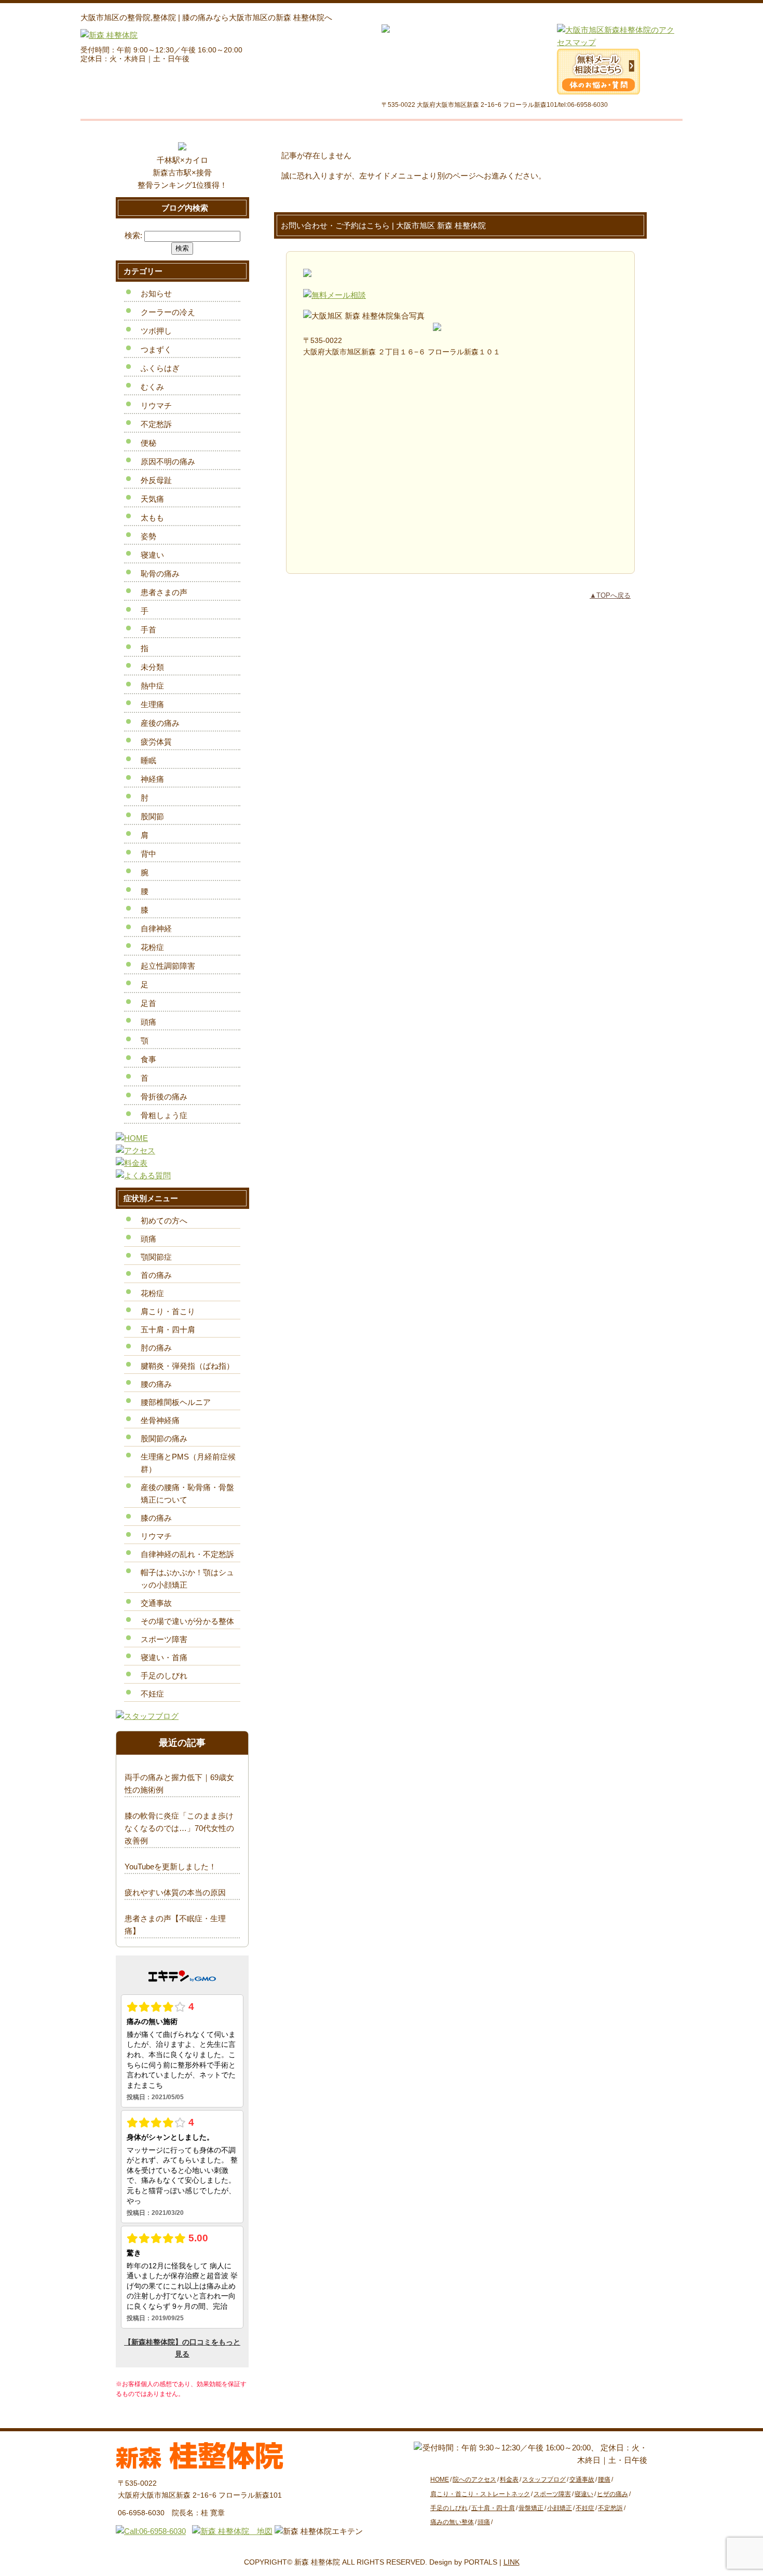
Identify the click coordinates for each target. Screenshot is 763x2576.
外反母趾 (156, 480)
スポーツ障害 (164, 1639)
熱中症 (152, 686)
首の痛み (156, 1275)
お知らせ (156, 293)
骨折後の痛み (164, 1097)
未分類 (152, 667)
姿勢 (148, 536)
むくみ (152, 387)
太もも (152, 518)
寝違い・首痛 (164, 1657)
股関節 (152, 816)
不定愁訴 (156, 424)
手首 (148, 630)
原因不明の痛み (168, 462)
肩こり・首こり (168, 1311)
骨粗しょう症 (164, 1115)
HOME (440, 2479)
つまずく (156, 349)
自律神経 (156, 928)
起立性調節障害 (168, 966)
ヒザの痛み (612, 2494)
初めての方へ (164, 1221)
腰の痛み (156, 1384)
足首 (148, 1003)
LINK (512, 2562)
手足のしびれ (164, 1676)
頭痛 (148, 1022)
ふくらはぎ (160, 368)
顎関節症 (156, 1257)
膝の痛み (156, 1518)
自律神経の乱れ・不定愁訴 (187, 1554)
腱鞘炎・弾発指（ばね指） (187, 1366)
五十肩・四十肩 (168, 1330)
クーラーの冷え (168, 312)
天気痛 (152, 499)
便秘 (148, 443)
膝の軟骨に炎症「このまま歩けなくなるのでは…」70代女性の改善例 (179, 1828)
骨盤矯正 (531, 2508)
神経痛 (152, 779)
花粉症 (152, 947)
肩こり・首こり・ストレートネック (480, 2494)
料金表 (509, 2479)
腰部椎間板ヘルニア (176, 1402)
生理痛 (152, 704)
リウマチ (156, 405)
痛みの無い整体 (452, 2522)
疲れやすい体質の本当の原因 (175, 1892)
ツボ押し (156, 331)
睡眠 (148, 760)
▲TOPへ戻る (610, 595)
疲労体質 (156, 742)
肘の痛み (156, 1348)
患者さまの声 (164, 592)
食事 (148, 1059)
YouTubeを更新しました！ (171, 1866)
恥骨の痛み (160, 574)
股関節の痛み (164, 1438)
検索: (133, 235)
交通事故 (156, 1603)
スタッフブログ (544, 2479)
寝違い (152, 555)
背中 (148, 854)
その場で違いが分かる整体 (187, 1621)
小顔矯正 (560, 2508)
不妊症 (152, 1694)
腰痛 (604, 2479)
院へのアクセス (474, 2479)
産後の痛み (160, 723)
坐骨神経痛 (160, 1420)
